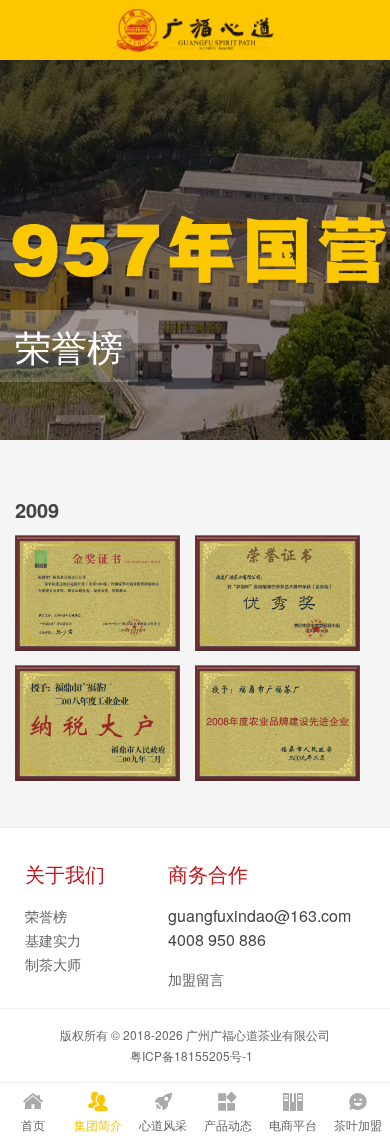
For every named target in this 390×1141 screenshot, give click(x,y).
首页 (33, 1124)
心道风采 (163, 1124)
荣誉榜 (46, 916)
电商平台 (293, 1124)
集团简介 (98, 1124)
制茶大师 (53, 964)
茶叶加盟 (358, 1124)
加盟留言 (196, 979)
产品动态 (228, 1124)
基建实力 (53, 940)
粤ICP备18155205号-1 (191, 1055)
